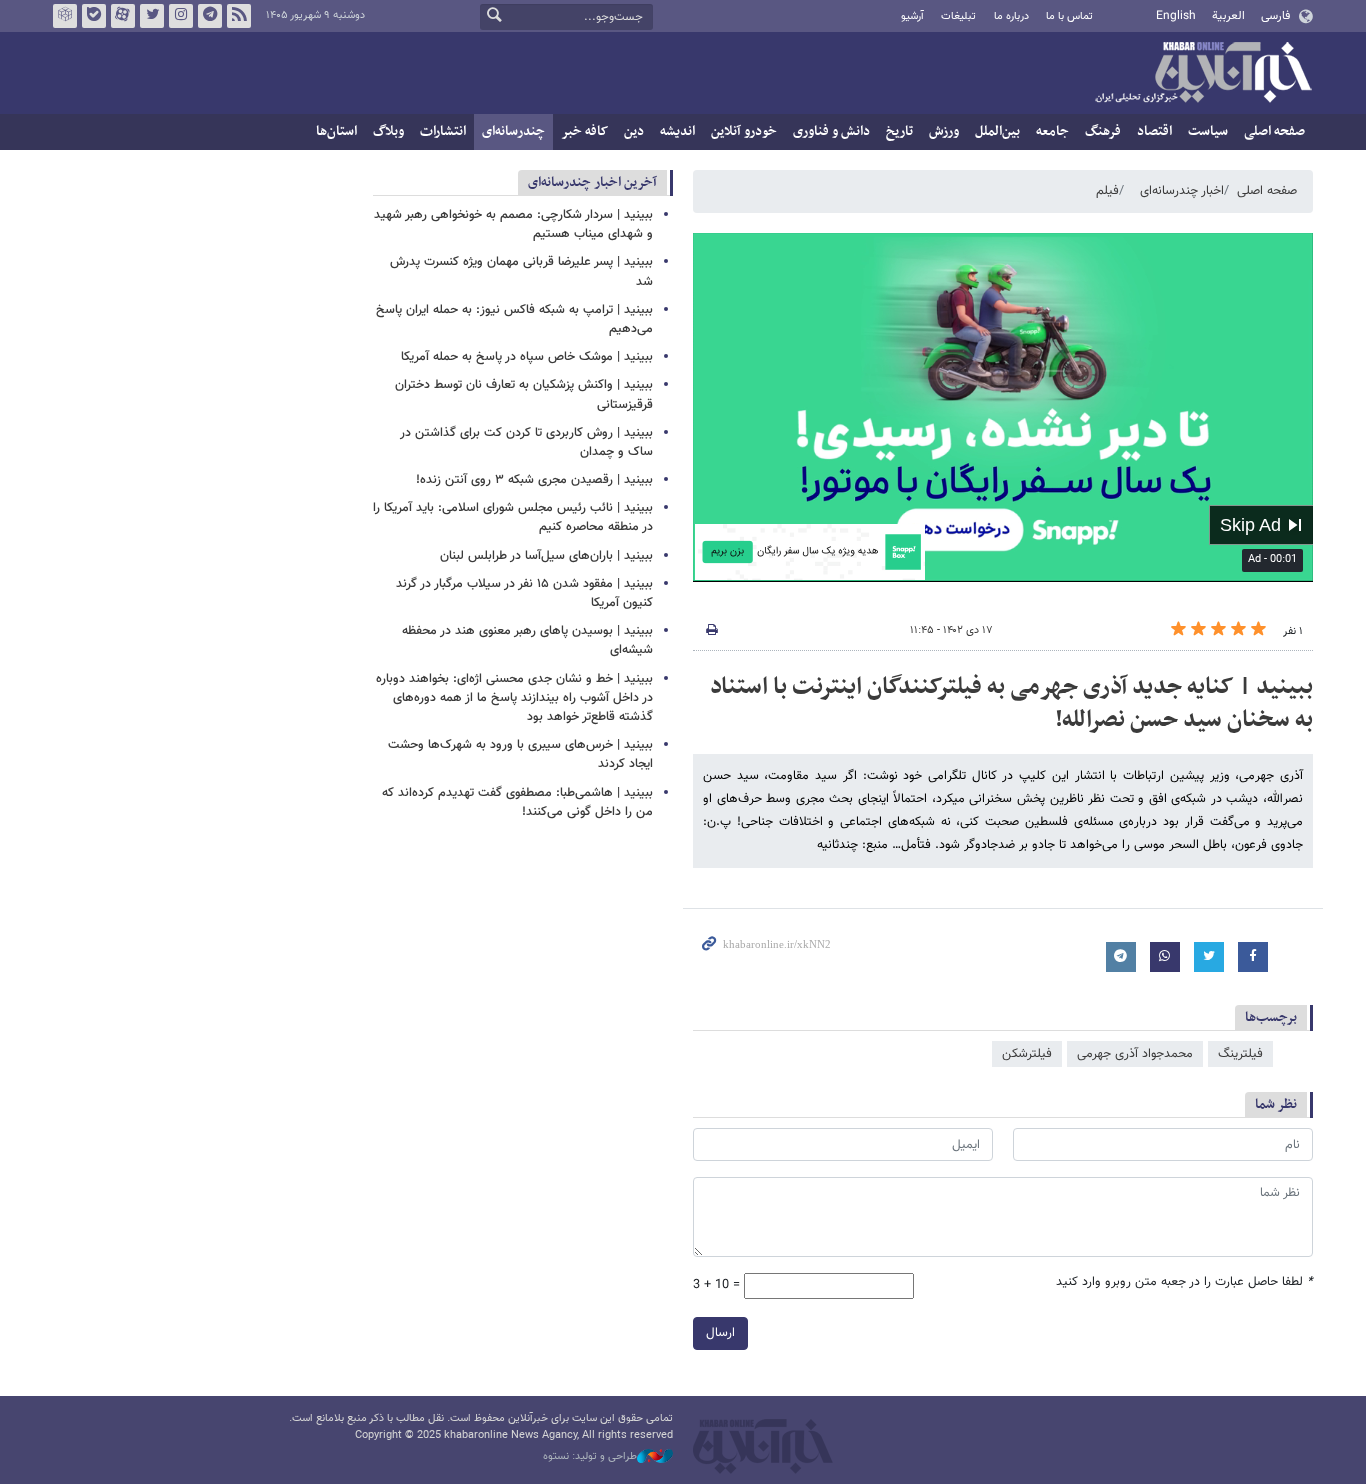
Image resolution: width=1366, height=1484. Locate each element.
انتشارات (443, 131)
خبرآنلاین (1203, 74)
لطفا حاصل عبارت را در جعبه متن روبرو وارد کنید (1184, 1282)
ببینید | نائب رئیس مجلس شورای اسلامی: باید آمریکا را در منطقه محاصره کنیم (513, 517)
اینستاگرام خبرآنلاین (181, 16)
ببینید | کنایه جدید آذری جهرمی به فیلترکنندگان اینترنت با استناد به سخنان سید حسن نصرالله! (1011, 704)
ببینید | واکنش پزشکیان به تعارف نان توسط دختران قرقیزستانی (524, 394)
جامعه (1052, 131)
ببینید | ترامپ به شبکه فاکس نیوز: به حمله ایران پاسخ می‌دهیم (514, 319)
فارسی (1275, 16)
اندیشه (677, 131)
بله (94, 16)
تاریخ (899, 131)
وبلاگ (388, 131)
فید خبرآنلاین (239, 16)
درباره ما (1011, 16)
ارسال (720, 1333)
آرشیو (912, 16)
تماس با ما (1069, 16)
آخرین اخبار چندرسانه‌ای (592, 182)
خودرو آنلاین (744, 131)
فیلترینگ (1240, 1054)
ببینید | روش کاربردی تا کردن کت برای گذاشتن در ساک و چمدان (526, 442)
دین (634, 131)
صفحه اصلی (1274, 131)
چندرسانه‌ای (513, 131)
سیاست (1208, 131)
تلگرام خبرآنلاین (210, 16)
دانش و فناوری (831, 131)
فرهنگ (1103, 131)
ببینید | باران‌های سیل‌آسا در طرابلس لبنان (546, 556)
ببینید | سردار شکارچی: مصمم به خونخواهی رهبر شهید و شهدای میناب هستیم (513, 224)
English (1176, 16)
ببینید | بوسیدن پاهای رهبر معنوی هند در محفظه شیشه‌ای (527, 640)
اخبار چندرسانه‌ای (1182, 191)
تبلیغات (958, 16)
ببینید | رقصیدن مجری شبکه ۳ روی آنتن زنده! (534, 480)
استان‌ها (336, 131)
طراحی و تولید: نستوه (590, 1457)
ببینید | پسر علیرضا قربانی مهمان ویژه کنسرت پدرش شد (521, 271)
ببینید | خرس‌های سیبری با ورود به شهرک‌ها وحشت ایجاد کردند (520, 754)
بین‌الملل (997, 131)
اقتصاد (1154, 131)
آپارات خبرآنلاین (123, 16)
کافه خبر (584, 131)
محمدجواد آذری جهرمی (1135, 1054)
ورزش (944, 131)
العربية (1228, 16)
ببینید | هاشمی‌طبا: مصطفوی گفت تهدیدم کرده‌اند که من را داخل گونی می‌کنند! (517, 802)
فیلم (1107, 191)
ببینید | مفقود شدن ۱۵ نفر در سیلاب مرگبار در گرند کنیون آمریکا (524, 593)
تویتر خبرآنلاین (152, 16)
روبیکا (65, 16)
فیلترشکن (1027, 1054)
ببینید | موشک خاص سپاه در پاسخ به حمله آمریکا (527, 357)
